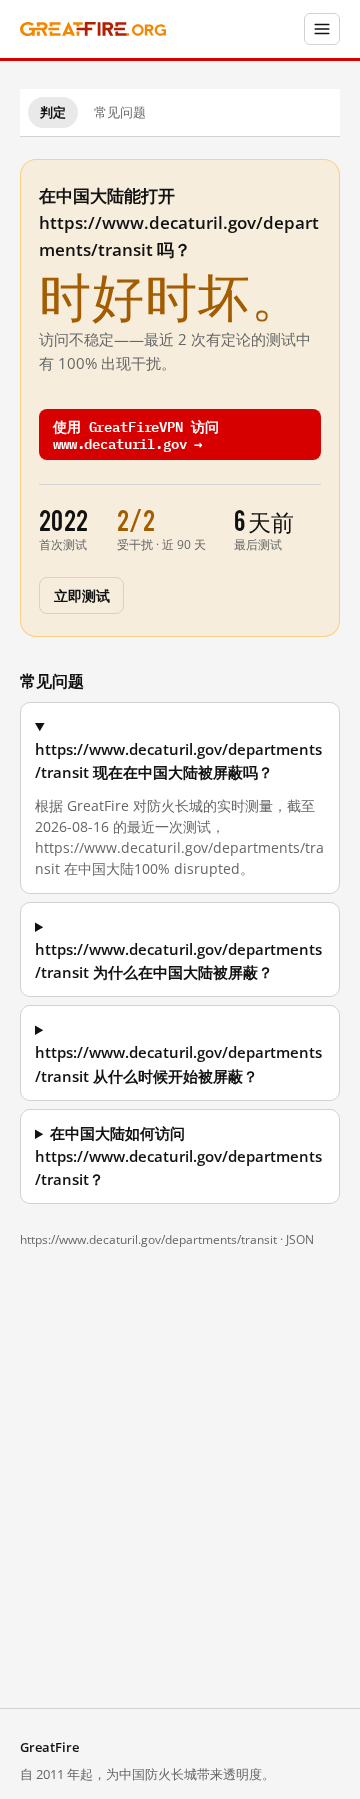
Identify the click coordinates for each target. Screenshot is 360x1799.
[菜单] (322, 29)
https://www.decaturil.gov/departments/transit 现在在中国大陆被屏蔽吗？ (178, 761)
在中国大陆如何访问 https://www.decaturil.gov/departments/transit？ (178, 1156)
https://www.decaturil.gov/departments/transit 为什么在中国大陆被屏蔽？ (178, 961)
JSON (300, 1239)
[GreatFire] (93, 29)
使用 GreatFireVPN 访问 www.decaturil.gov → (135, 434)
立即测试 (81, 594)
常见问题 (120, 112)
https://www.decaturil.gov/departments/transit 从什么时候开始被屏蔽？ (178, 1064)
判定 (53, 112)
